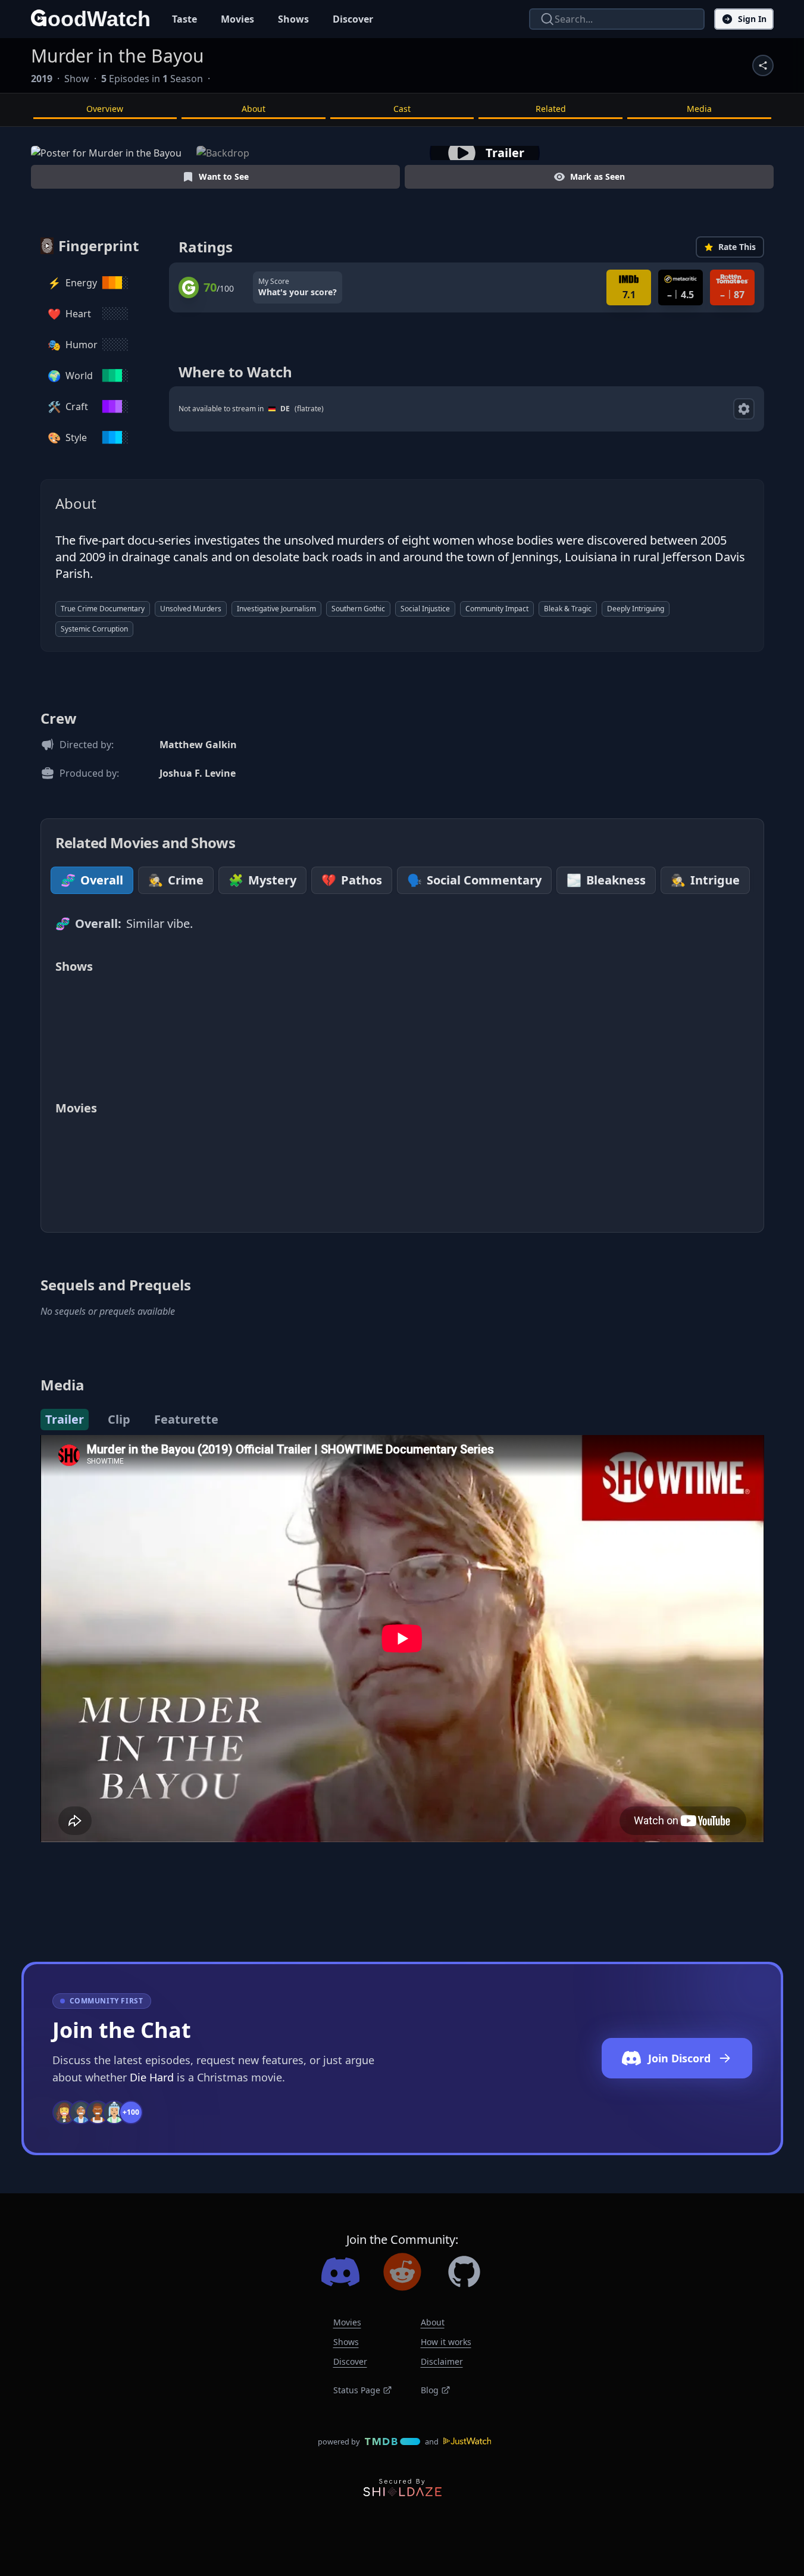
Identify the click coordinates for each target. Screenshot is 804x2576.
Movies (237, 19)
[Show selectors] (744, 409)
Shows (293, 19)
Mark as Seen (597, 176)
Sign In (752, 19)
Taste (184, 19)
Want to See (224, 176)
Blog (430, 2390)
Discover (353, 19)
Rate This (737, 247)
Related (551, 109)
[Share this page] (763, 65)
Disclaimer (442, 2361)
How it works (446, 2342)
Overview (105, 109)
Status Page (357, 2390)
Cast (402, 109)
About (254, 109)
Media (699, 109)
